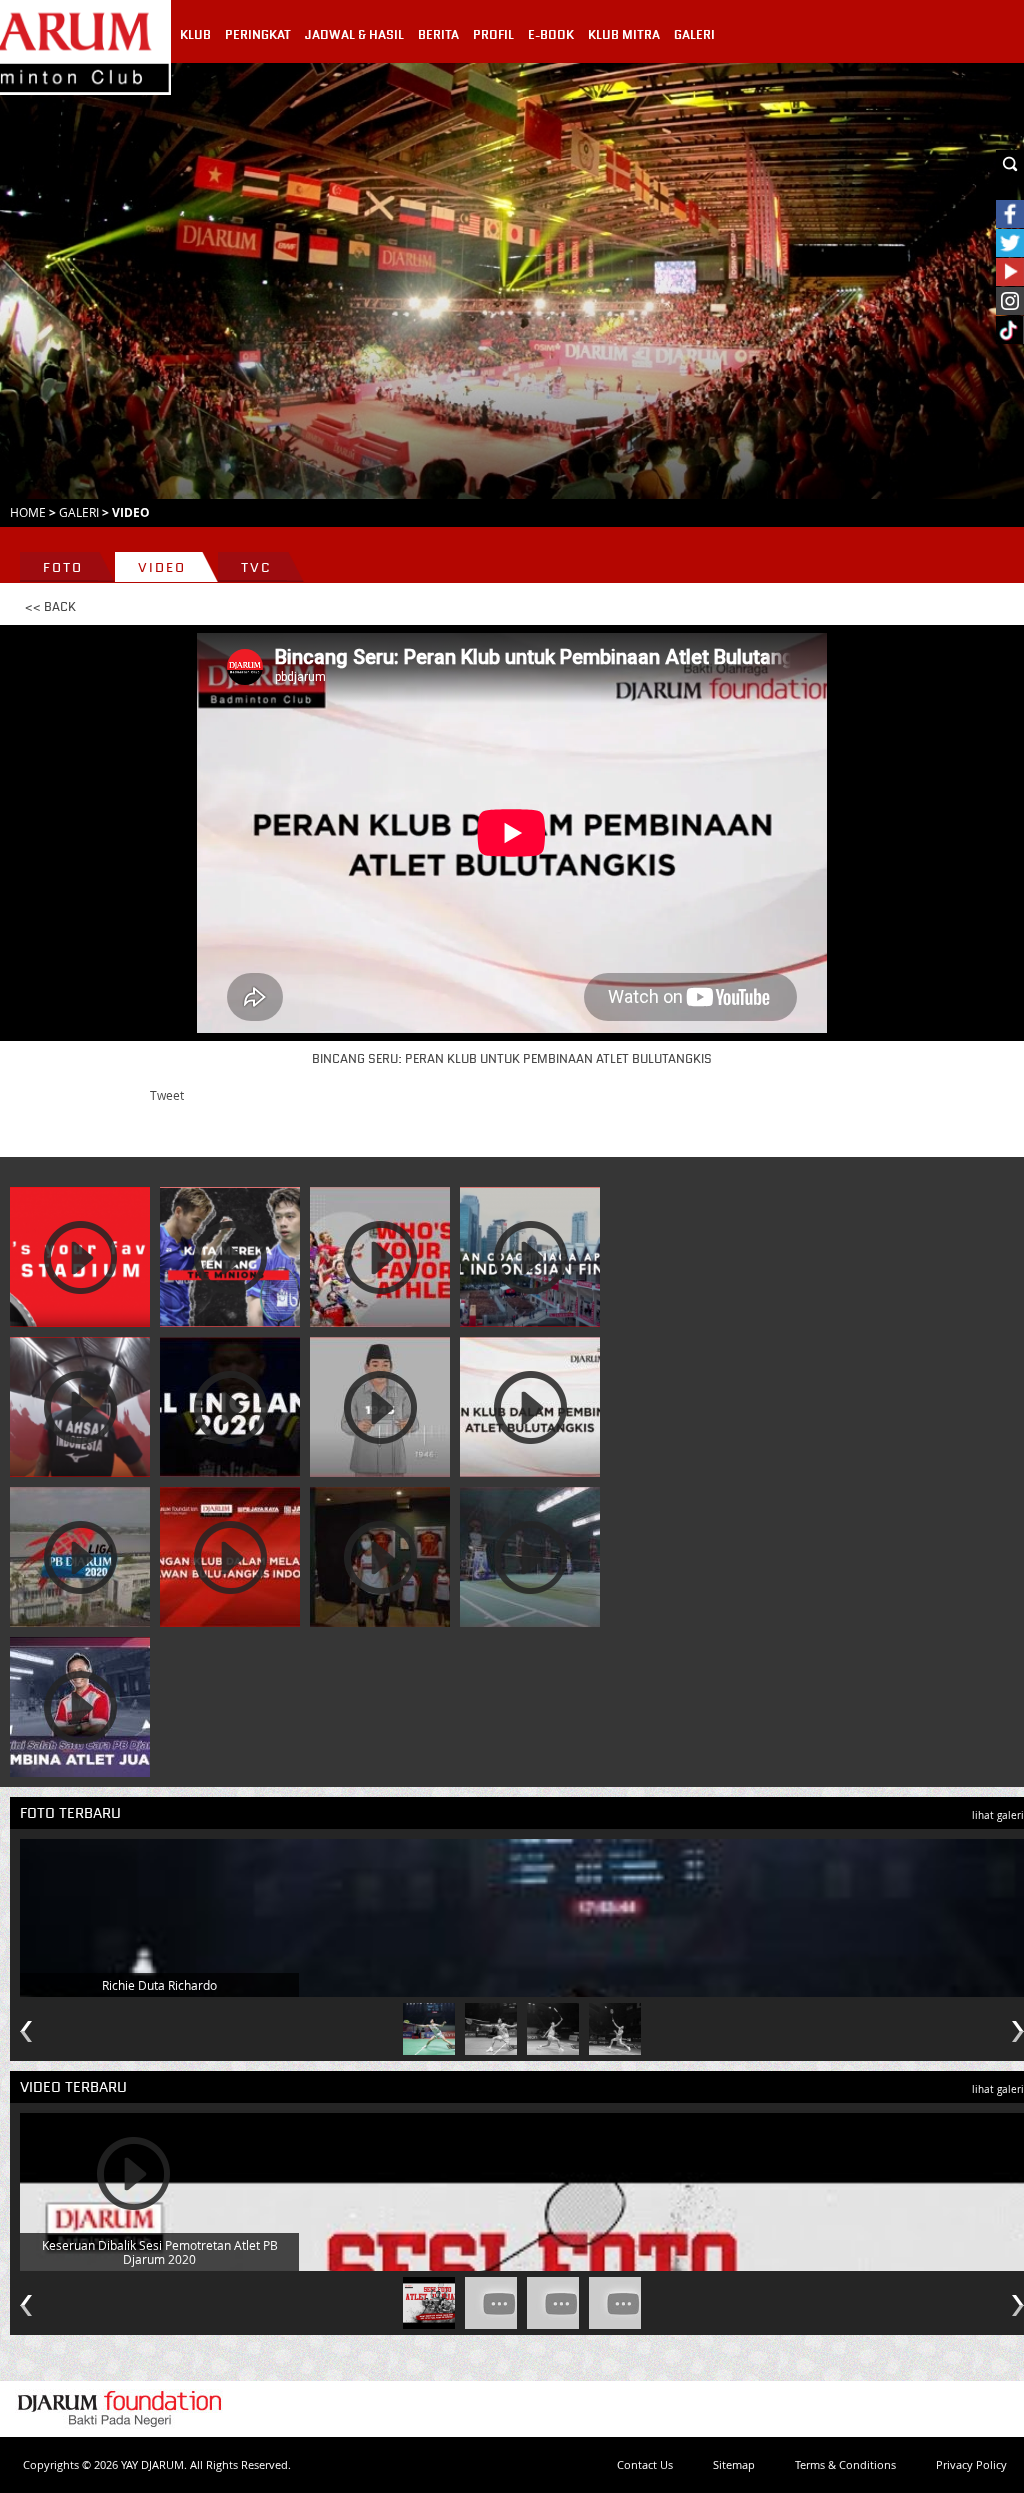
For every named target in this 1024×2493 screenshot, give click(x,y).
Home (28, 512)
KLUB (195, 35)
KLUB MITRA (624, 35)
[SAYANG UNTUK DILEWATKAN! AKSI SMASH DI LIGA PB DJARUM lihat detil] (80, 1557)
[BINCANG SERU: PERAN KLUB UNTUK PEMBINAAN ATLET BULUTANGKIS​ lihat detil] (530, 1407)
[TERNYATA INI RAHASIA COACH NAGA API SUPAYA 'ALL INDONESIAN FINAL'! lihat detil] (530, 1257)
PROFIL (493, 35)
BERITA (438, 35)
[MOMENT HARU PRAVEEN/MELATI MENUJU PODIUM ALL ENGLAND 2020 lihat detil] (230, 1407)
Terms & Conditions (845, 2464)
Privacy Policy (971, 2464)
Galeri (79, 512)
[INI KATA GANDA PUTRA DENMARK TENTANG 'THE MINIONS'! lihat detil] (230, 1257)
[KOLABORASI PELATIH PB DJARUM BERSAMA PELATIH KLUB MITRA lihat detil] (80, 1707)
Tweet (167, 1095)
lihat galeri (998, 1815)
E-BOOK (551, 35)
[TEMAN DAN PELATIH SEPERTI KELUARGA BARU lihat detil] (530, 1557)
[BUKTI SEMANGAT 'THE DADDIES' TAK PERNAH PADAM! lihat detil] (80, 1407)
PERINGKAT (258, 35)
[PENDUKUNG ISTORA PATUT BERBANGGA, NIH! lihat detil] (80, 1257)
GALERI (694, 35)
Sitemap (734, 2464)
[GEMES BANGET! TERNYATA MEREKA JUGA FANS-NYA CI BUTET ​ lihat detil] (380, 1257)
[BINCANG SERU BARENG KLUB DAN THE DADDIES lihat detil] (230, 1557)
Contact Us (645, 2464)
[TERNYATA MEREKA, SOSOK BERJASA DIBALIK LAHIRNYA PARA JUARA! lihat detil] (380, 1557)
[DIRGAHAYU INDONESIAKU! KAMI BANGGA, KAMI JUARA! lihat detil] (380, 1407)
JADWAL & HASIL (354, 35)
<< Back (50, 607)
